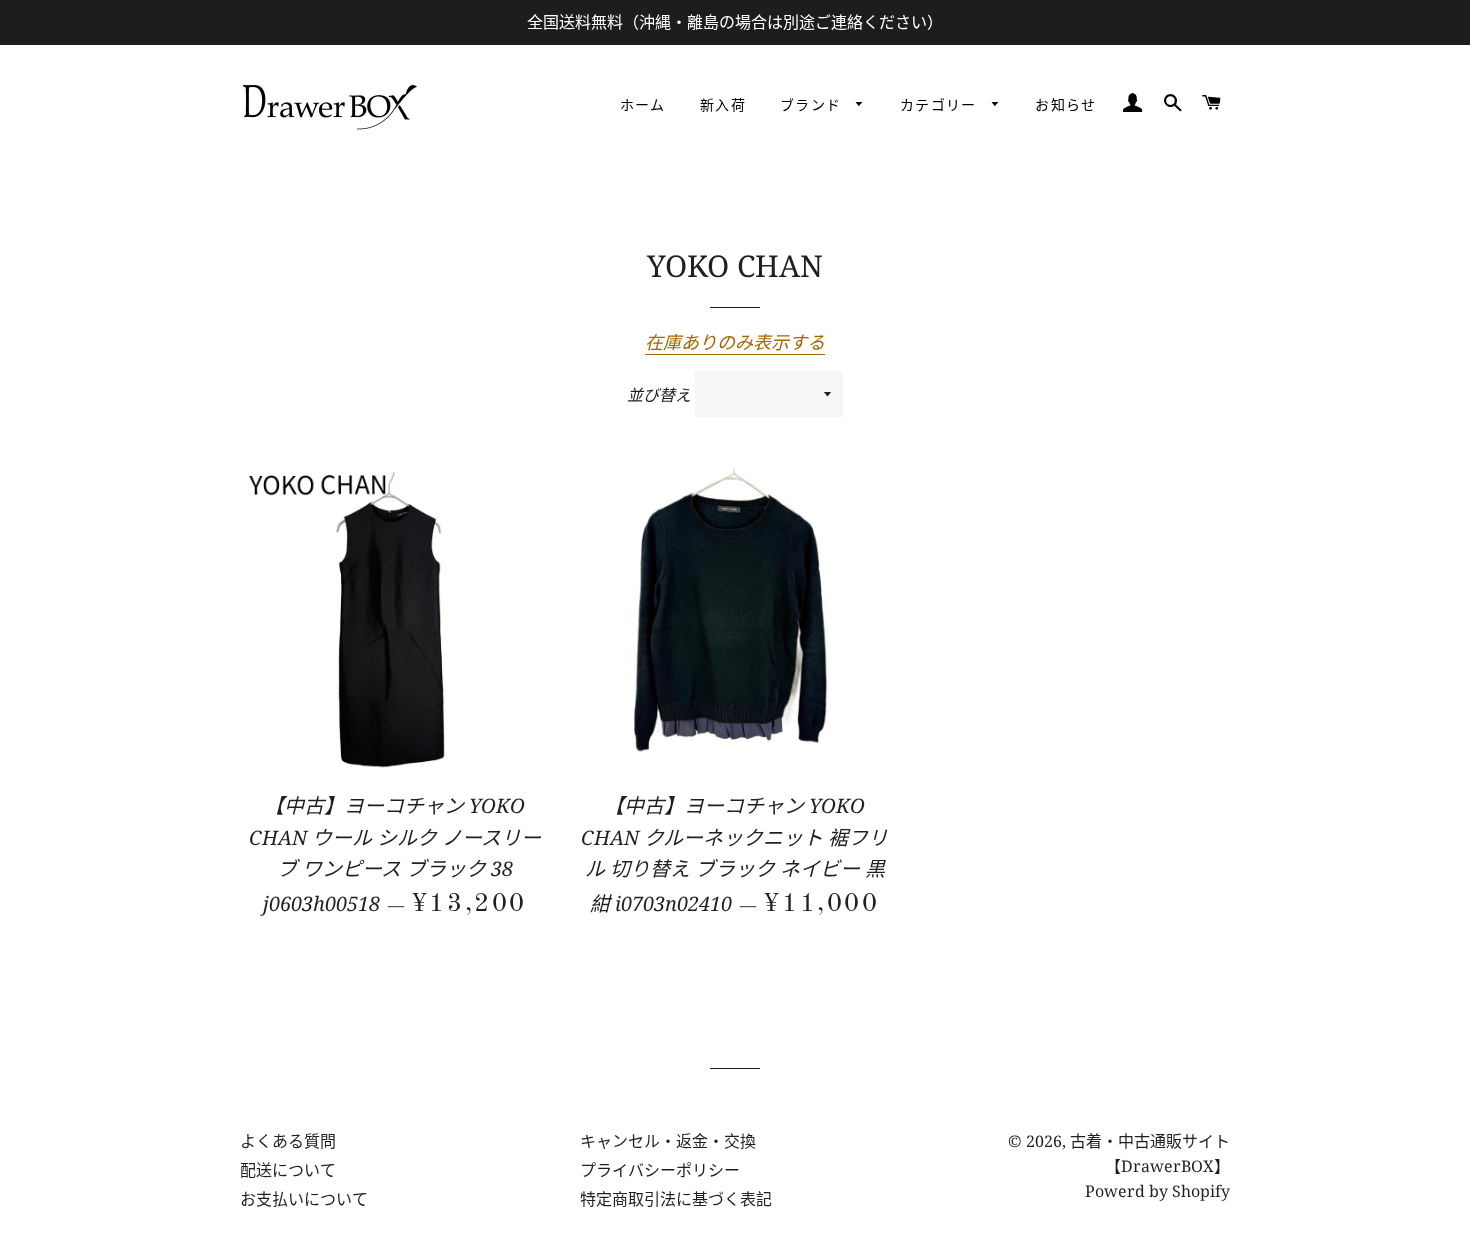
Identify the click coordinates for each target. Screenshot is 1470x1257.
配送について (288, 1170)
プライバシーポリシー (660, 1170)
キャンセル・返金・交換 (668, 1141)
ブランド (813, 106)
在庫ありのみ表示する (735, 342)
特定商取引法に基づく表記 (676, 1199)
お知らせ (1066, 106)
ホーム (643, 106)
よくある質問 (288, 1141)
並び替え (659, 395)
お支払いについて (304, 1199)
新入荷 (723, 106)
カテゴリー (941, 106)
